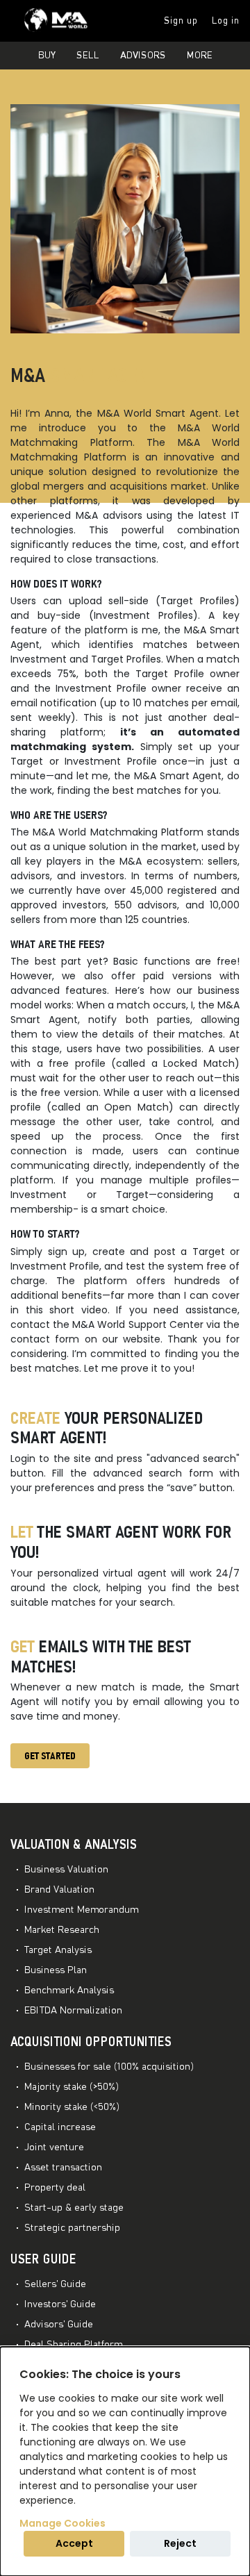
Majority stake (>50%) (72, 2087)
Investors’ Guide (60, 2304)
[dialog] (125, 2461)
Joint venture (54, 2147)
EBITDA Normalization (73, 2011)
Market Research (62, 1930)
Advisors (143, 56)
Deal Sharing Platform (73, 2345)
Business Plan (56, 1970)
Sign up (181, 21)
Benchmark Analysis (69, 1991)
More (200, 56)
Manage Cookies (62, 2523)
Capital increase (60, 2127)
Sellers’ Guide (55, 2284)
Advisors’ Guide (59, 2325)
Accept (74, 2543)
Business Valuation (66, 1870)
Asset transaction (63, 2168)
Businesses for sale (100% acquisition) (109, 2067)
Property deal (55, 2188)
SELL (88, 56)
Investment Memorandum (81, 1910)
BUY (47, 56)
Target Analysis (58, 1950)
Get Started (50, 1756)
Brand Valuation (59, 1890)
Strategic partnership (72, 2228)
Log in (226, 21)
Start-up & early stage (74, 2208)
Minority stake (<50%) (72, 2107)
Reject (180, 2543)
